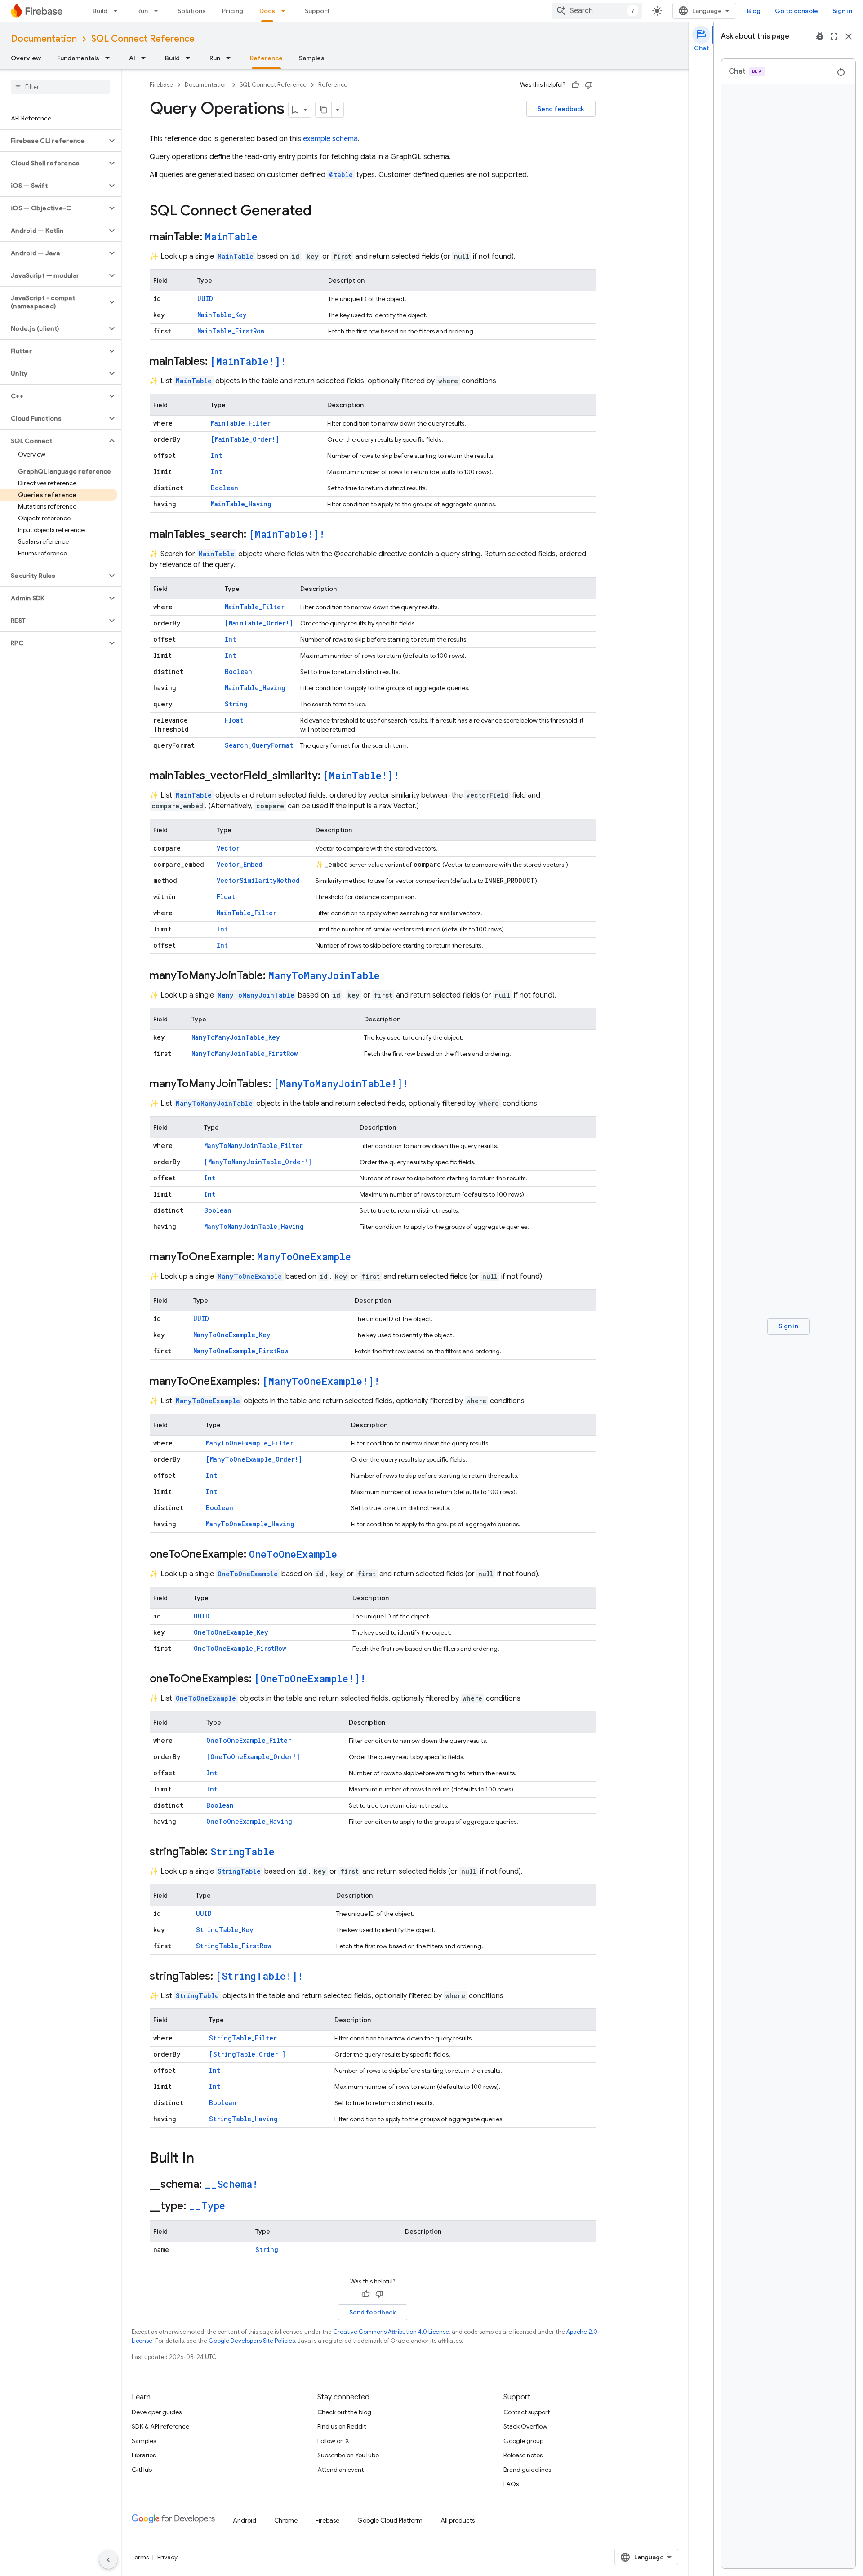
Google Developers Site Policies (252, 2341)
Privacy (167, 2557)
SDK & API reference (160, 2426)
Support (317, 11)
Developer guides (157, 2412)
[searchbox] (60, 87)
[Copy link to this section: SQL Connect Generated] (320, 212)
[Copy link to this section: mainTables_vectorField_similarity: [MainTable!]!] (408, 776)
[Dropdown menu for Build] (118, 11)
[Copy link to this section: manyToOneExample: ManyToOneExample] (360, 1258)
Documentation (44, 39)
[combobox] (597, 11)
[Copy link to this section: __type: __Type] (234, 2207)
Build (100, 11)
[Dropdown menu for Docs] (286, 11)
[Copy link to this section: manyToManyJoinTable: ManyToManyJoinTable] (389, 976)
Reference (266, 58)
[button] (53, 141)
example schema (330, 139)
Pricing (233, 11)
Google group (523, 2441)
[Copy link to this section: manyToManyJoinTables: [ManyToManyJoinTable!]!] (418, 1085)
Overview (26, 58)
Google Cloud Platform (390, 2520)
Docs (267, 11)
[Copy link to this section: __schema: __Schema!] (267, 2185)
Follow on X (333, 2441)
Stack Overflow (525, 2426)
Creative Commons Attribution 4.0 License (391, 2332)
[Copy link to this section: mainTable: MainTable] (267, 238)
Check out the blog (344, 2412)
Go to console (796, 11)
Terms (140, 2557)
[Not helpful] (589, 85)
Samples (312, 58)
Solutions (192, 11)
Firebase (161, 85)
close (849, 36)
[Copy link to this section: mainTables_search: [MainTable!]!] (334, 535)
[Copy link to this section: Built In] (203, 2159)
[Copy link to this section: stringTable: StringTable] (284, 1853)
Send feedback (561, 109)
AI (132, 58)
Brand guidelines (527, 2470)
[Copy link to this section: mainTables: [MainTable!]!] (295, 362)
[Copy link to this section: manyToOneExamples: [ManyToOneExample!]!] (389, 1382)
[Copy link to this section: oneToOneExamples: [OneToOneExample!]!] (375, 1680)
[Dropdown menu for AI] (146, 58)
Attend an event (340, 2470)
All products (458, 2520)
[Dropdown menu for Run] (159, 11)
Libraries (144, 2455)
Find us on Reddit (342, 2426)
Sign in (842, 11)
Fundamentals (78, 58)
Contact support (527, 2412)
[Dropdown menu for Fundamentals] (110, 58)
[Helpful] (575, 85)
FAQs (511, 2484)
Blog (754, 11)
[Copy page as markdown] (324, 110)
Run (142, 11)
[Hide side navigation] (108, 2560)
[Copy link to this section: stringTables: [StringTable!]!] (312, 1977)
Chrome (286, 2520)
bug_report (820, 36)
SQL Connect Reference (143, 39)
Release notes (523, 2455)
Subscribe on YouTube (348, 2455)
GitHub (142, 2470)
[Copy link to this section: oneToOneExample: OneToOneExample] (346, 1555)
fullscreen (834, 36)
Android (245, 2520)
